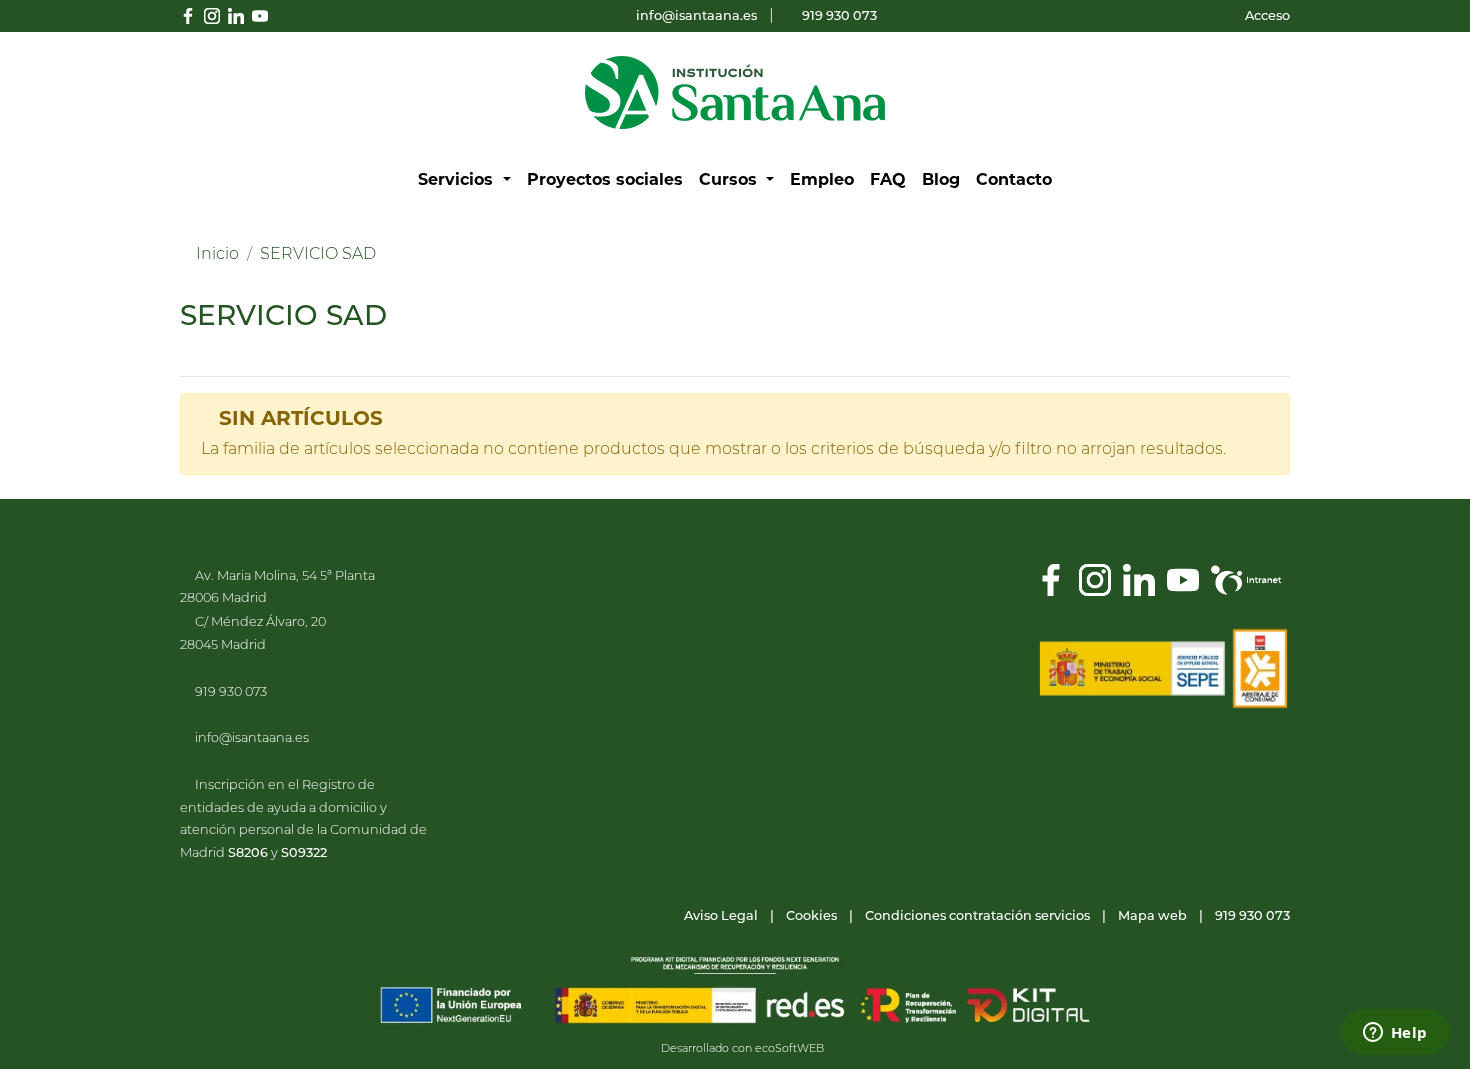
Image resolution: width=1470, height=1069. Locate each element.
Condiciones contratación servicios (977, 916)
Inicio (217, 255)
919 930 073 (839, 16)
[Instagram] (1095, 580)
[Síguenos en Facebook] (188, 16)
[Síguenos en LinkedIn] (236, 16)
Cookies (811, 916)
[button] (464, 180)
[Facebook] (1051, 580)
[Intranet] (1246, 580)
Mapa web (1152, 916)
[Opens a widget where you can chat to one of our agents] (1395, 1034)
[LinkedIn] (1139, 580)
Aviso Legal (721, 916)
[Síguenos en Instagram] (212, 16)
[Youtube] (1183, 580)
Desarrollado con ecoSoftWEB (741, 1049)
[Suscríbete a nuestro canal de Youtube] (260, 16)
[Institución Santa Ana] (735, 93)
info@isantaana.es (696, 16)
